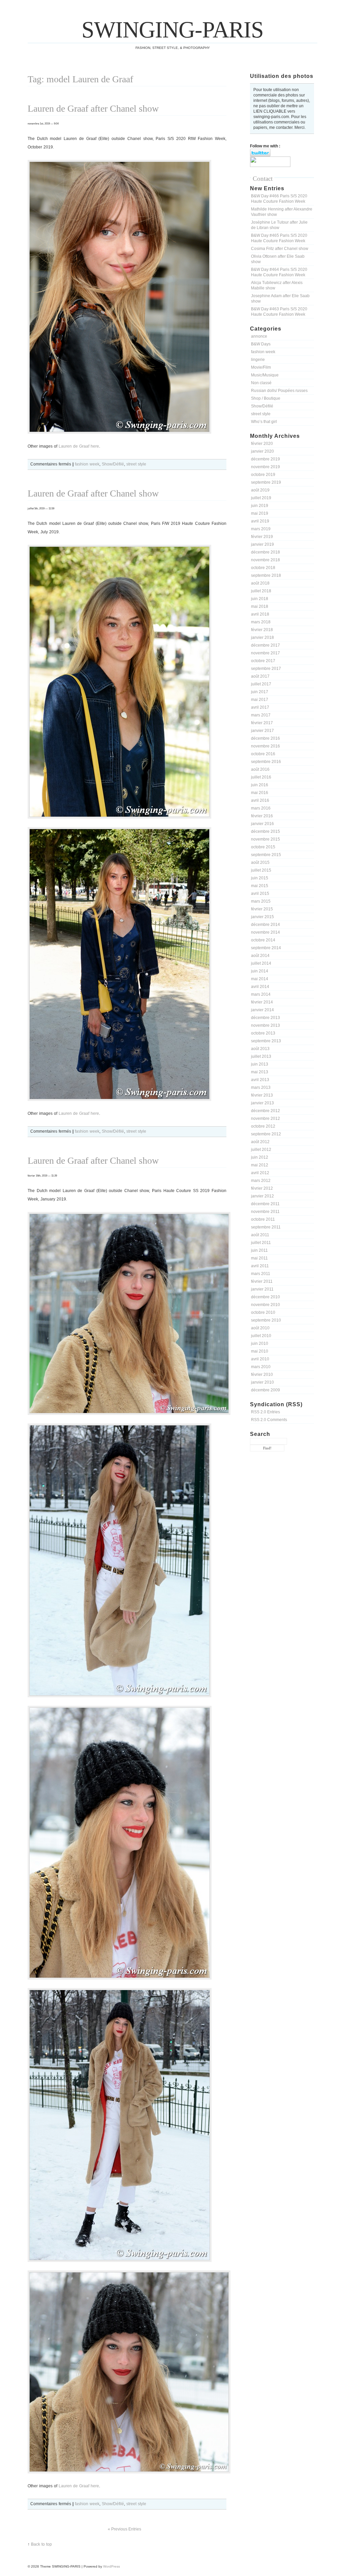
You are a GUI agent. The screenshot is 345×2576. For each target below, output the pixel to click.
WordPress (112, 2566)
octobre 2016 (263, 754)
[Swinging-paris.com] (270, 166)
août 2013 (260, 1049)
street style (261, 414)
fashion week (263, 352)
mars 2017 (261, 715)
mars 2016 (261, 808)
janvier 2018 (262, 638)
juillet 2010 (261, 1336)
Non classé (261, 383)
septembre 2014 (266, 948)
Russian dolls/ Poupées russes (279, 391)
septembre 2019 (266, 482)
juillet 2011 (261, 1243)
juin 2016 (260, 785)
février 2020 (262, 444)
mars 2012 (261, 1181)
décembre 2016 (265, 738)
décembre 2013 (265, 1018)
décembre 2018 (265, 552)
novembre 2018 (265, 560)
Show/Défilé (262, 406)
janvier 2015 (262, 917)
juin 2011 (259, 1250)
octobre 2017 (263, 661)
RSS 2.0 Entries (265, 1412)
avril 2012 (260, 1173)
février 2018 (262, 630)
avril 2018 (260, 614)
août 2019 (260, 490)
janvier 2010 (262, 1382)
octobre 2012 (263, 1126)
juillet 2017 (261, 684)
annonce (259, 336)
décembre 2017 (265, 645)
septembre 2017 (266, 669)
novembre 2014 (265, 932)
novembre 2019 (265, 467)
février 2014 (262, 1002)
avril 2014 (260, 987)
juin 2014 (260, 971)
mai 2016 (260, 793)
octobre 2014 (263, 940)
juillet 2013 (261, 1056)
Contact (263, 179)
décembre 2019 (265, 459)
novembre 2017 (265, 653)
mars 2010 (261, 1367)
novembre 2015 (265, 839)
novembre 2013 (265, 1025)
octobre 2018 (263, 568)
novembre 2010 (265, 1305)
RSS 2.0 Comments (269, 1420)
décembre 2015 (265, 831)
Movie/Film (261, 367)
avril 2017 (260, 707)
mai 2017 (260, 700)
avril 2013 (260, 1080)
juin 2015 (260, 878)
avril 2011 (260, 1266)
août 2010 (260, 1328)
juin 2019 (260, 506)
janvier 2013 (262, 1103)
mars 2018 (261, 622)
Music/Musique (265, 375)
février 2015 (262, 909)
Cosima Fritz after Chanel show (280, 249)
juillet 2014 (261, 963)
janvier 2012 (262, 1196)
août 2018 (260, 583)
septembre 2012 (266, 1134)
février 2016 (262, 816)
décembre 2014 (265, 925)
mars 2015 (261, 901)
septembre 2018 (266, 575)
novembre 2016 (265, 746)
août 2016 (260, 769)
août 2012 (260, 1142)
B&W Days (261, 344)
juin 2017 (260, 692)
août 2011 (260, 1235)
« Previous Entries (124, 2529)
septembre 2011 (266, 1227)
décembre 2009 (265, 1390)
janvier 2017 (262, 731)
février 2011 (262, 1281)
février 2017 (262, 723)
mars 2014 (261, 994)
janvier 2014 (262, 1010)
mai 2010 (260, 1351)
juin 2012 (260, 1157)
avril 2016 (260, 800)
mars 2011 (261, 1274)
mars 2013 (261, 1087)
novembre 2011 (265, 1212)
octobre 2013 (263, 1033)
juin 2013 (260, 1064)
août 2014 (260, 956)
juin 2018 (260, 599)
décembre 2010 (265, 1297)
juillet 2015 (261, 870)
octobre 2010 (263, 1312)
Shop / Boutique (266, 398)
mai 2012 (260, 1165)
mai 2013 (260, 1072)
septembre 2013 (266, 1041)
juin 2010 (260, 1343)
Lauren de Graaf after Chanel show (93, 108)
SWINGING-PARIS (172, 30)
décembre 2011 (265, 1204)
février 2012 (262, 1188)
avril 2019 (260, 521)
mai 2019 (260, 513)
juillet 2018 (261, 591)
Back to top (41, 2544)
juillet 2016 (261, 777)
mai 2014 (260, 979)
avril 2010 (260, 1359)
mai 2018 (260, 606)
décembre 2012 (265, 1111)
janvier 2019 (262, 544)
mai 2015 (260, 886)
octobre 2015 (263, 847)
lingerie (258, 360)
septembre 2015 (266, 855)
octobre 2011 (263, 1219)
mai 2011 (259, 1258)
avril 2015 (260, 894)
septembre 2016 (266, 762)
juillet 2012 (261, 1150)
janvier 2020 (262, 451)
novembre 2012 (265, 1119)
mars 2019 (261, 529)
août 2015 (260, 862)
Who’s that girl (264, 422)
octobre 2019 (263, 475)
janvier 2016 (262, 824)
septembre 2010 (266, 1320)
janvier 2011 (262, 1289)
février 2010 (262, 1375)
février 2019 (262, 537)
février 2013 (262, 1095)
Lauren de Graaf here (79, 446)
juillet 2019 (261, 498)
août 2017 (260, 676)
